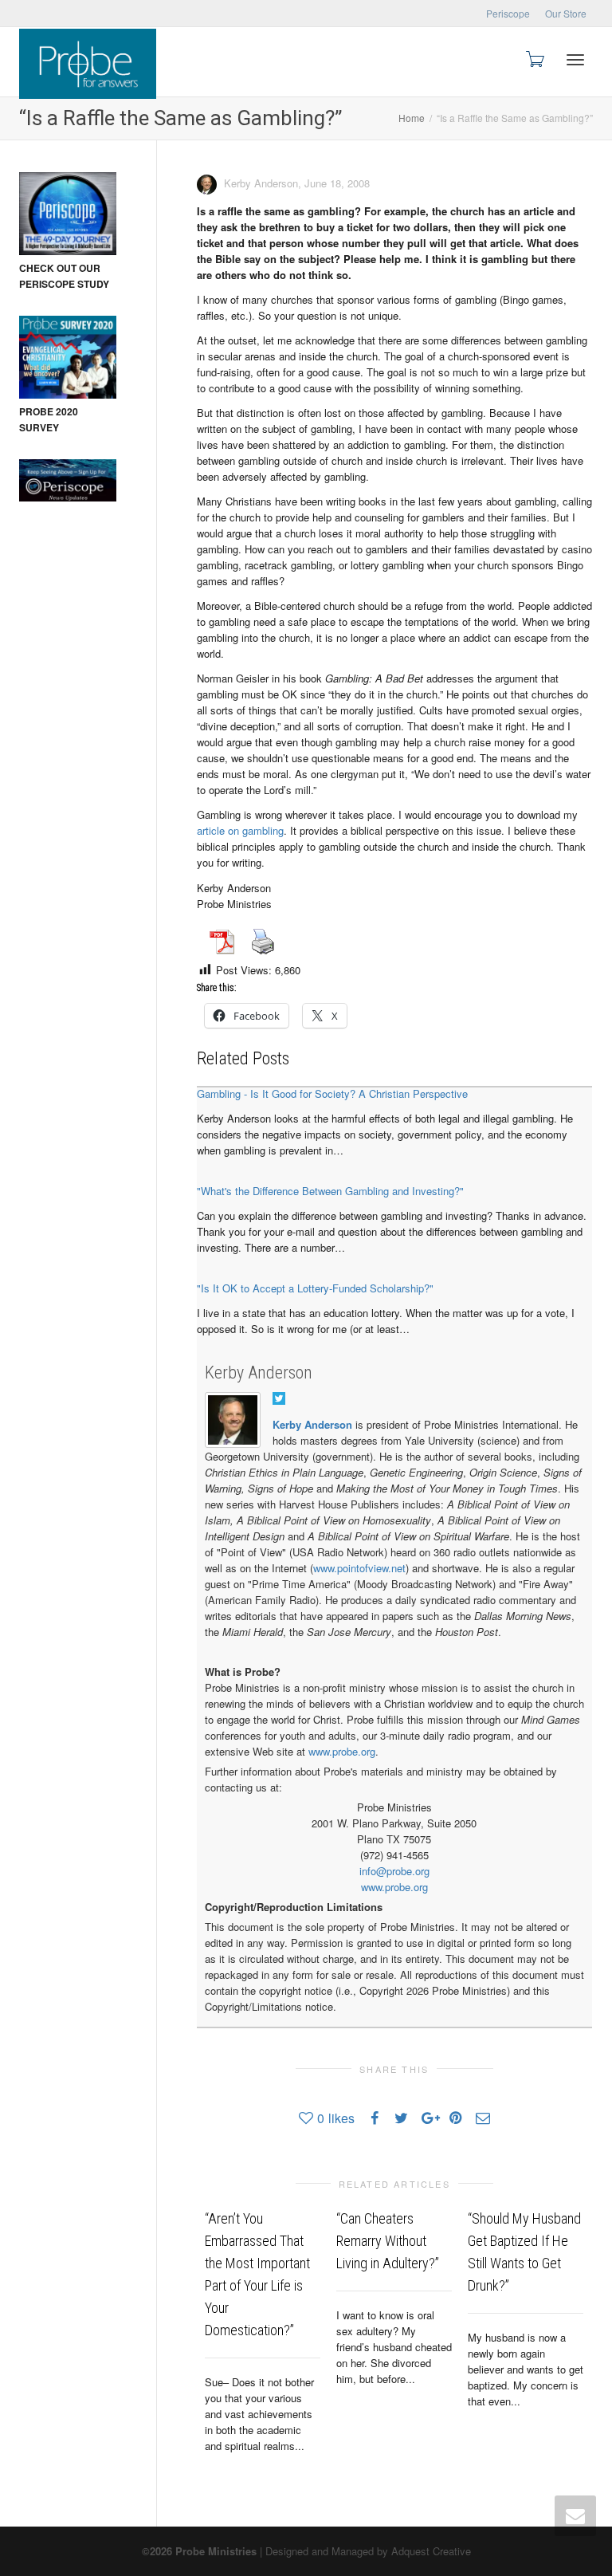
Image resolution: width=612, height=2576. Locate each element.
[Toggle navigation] (575, 60)
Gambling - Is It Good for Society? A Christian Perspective (332, 1093)
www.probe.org (342, 1751)
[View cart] (534, 58)
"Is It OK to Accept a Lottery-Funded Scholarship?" (315, 1288)
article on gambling (240, 830)
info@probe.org (394, 1871)
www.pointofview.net (359, 1568)
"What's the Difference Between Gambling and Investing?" (330, 1191)
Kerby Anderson (259, 1373)
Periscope (508, 13)
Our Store (566, 13)
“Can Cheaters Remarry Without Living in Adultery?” (388, 2241)
